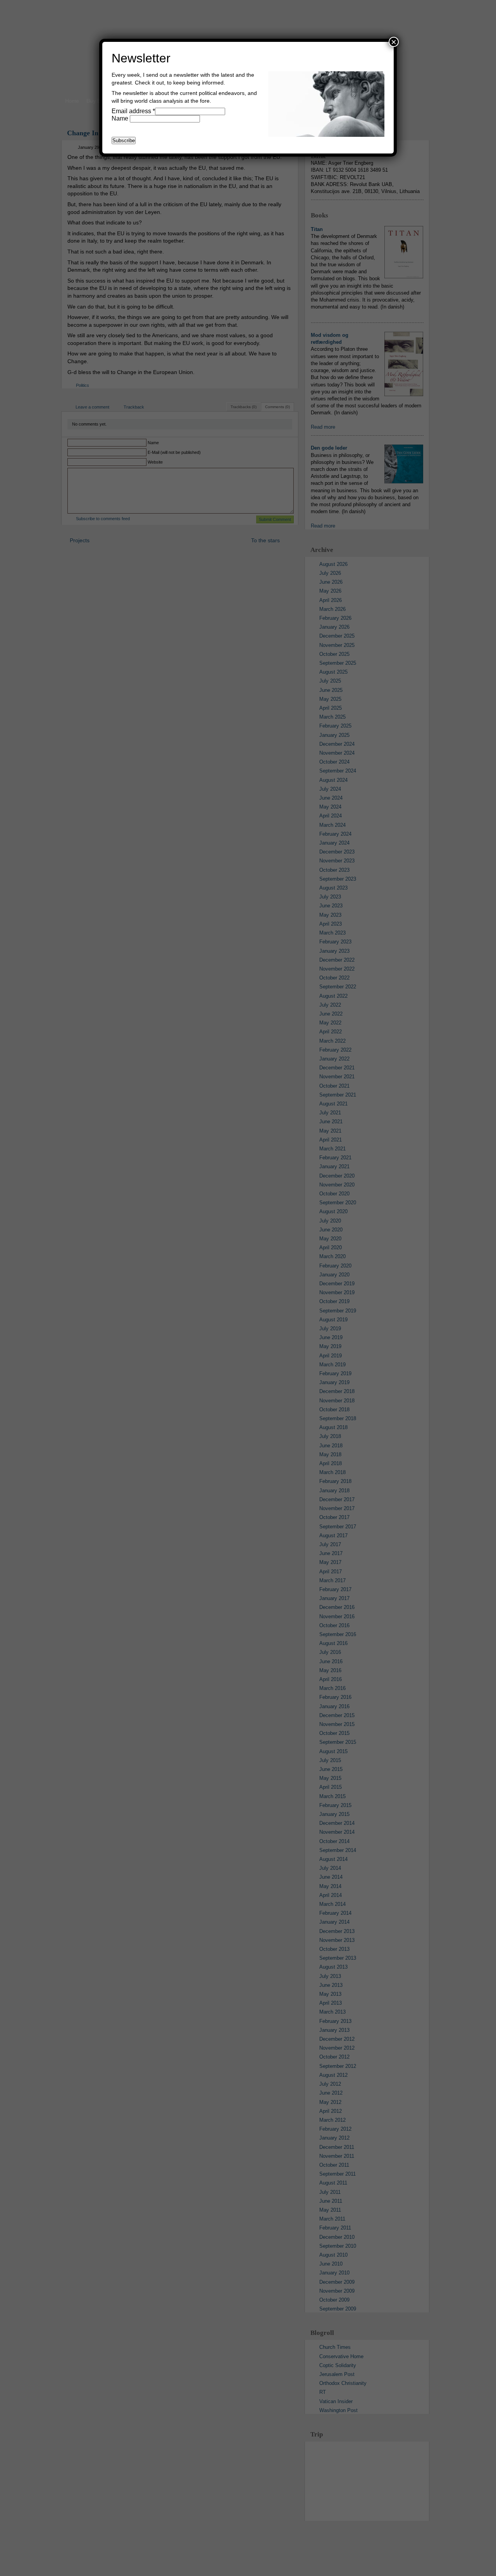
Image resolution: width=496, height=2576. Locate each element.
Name (121, 118)
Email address (133, 111)
